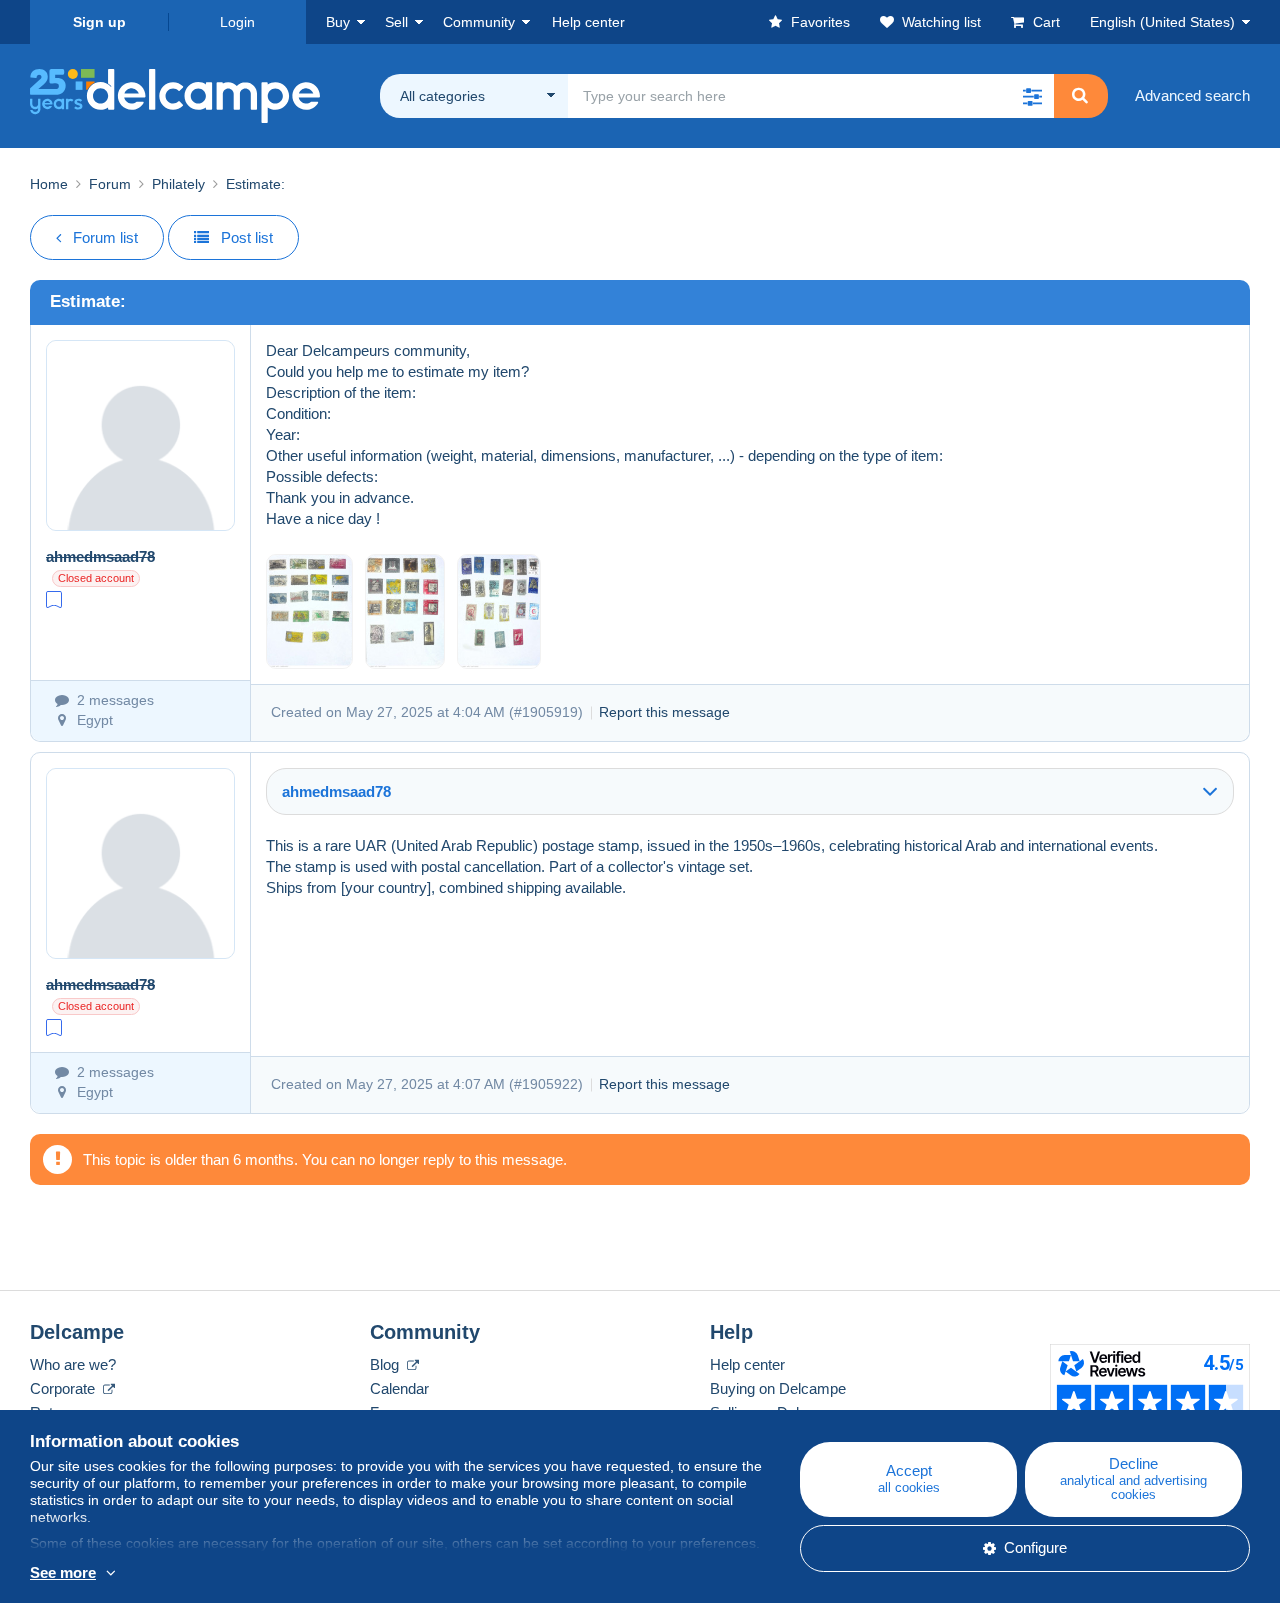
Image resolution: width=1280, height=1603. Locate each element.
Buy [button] (338, 22)
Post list (247, 237)
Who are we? (73, 1364)
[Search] (1080, 96)
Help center (747, 1364)
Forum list (105, 237)
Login (237, 22)
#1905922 (546, 1084)
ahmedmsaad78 (100, 556)
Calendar (399, 1388)
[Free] (54, 598)
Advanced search (1192, 95)
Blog (386, 1364)
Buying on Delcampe (778, 1388)
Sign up (99, 22)
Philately (178, 184)
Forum (110, 184)
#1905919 (546, 712)
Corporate (64, 1388)
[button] (1032, 96)
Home (49, 184)
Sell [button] (396, 22)
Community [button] (479, 22)
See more (63, 1572)
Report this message (664, 712)
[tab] (750, 791)
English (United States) (1162, 22)
